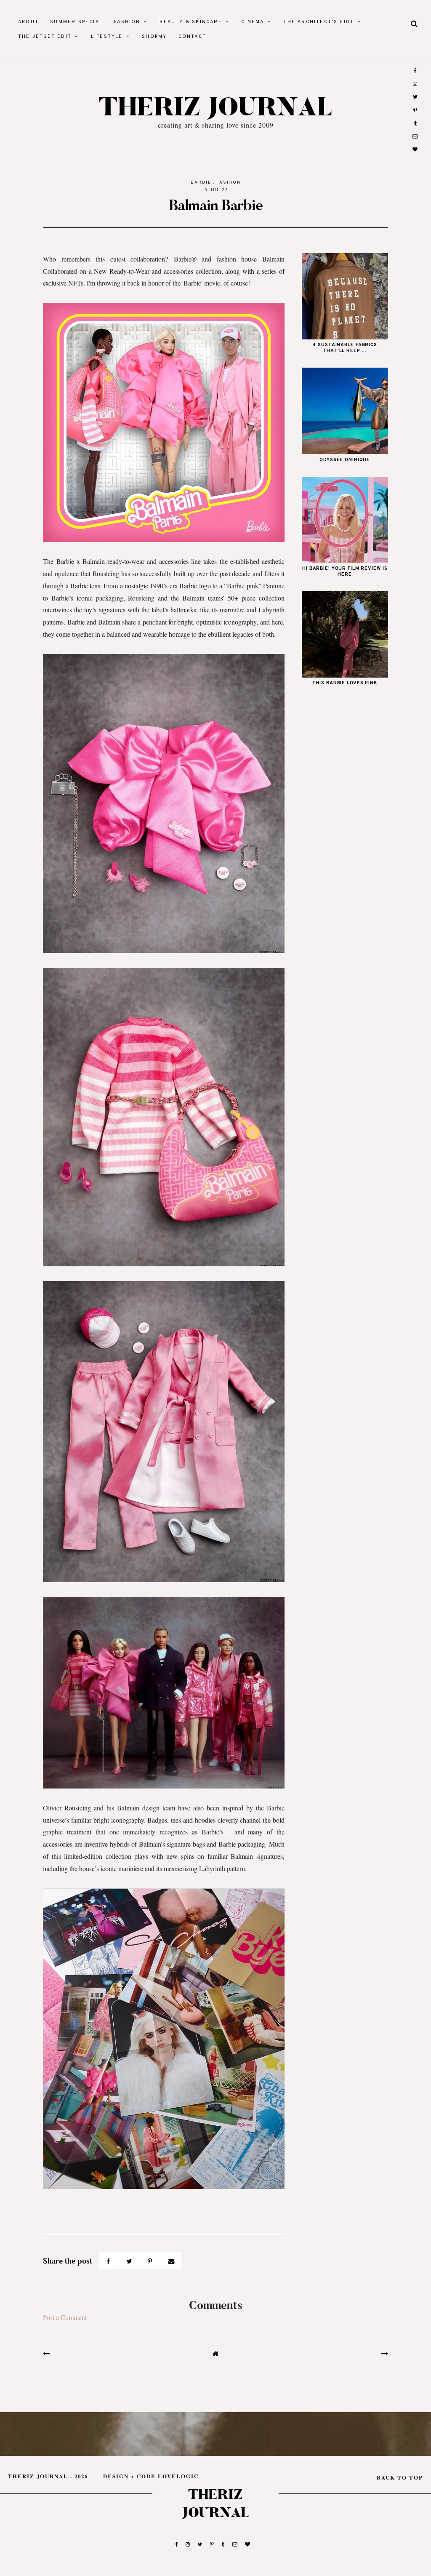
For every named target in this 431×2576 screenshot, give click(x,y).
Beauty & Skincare (191, 22)
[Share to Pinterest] (151, 2261)
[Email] (172, 2261)
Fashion (127, 22)
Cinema (253, 22)
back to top (400, 2477)
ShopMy (154, 37)
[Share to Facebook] (109, 2261)
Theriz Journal (216, 108)
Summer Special (76, 22)
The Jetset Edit (45, 37)
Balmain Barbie (216, 205)
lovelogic (178, 2476)
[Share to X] (130, 2261)
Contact (192, 37)
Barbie (201, 183)
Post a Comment (65, 2317)
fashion (229, 183)
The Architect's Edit (319, 22)
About (28, 22)
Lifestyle (107, 37)
